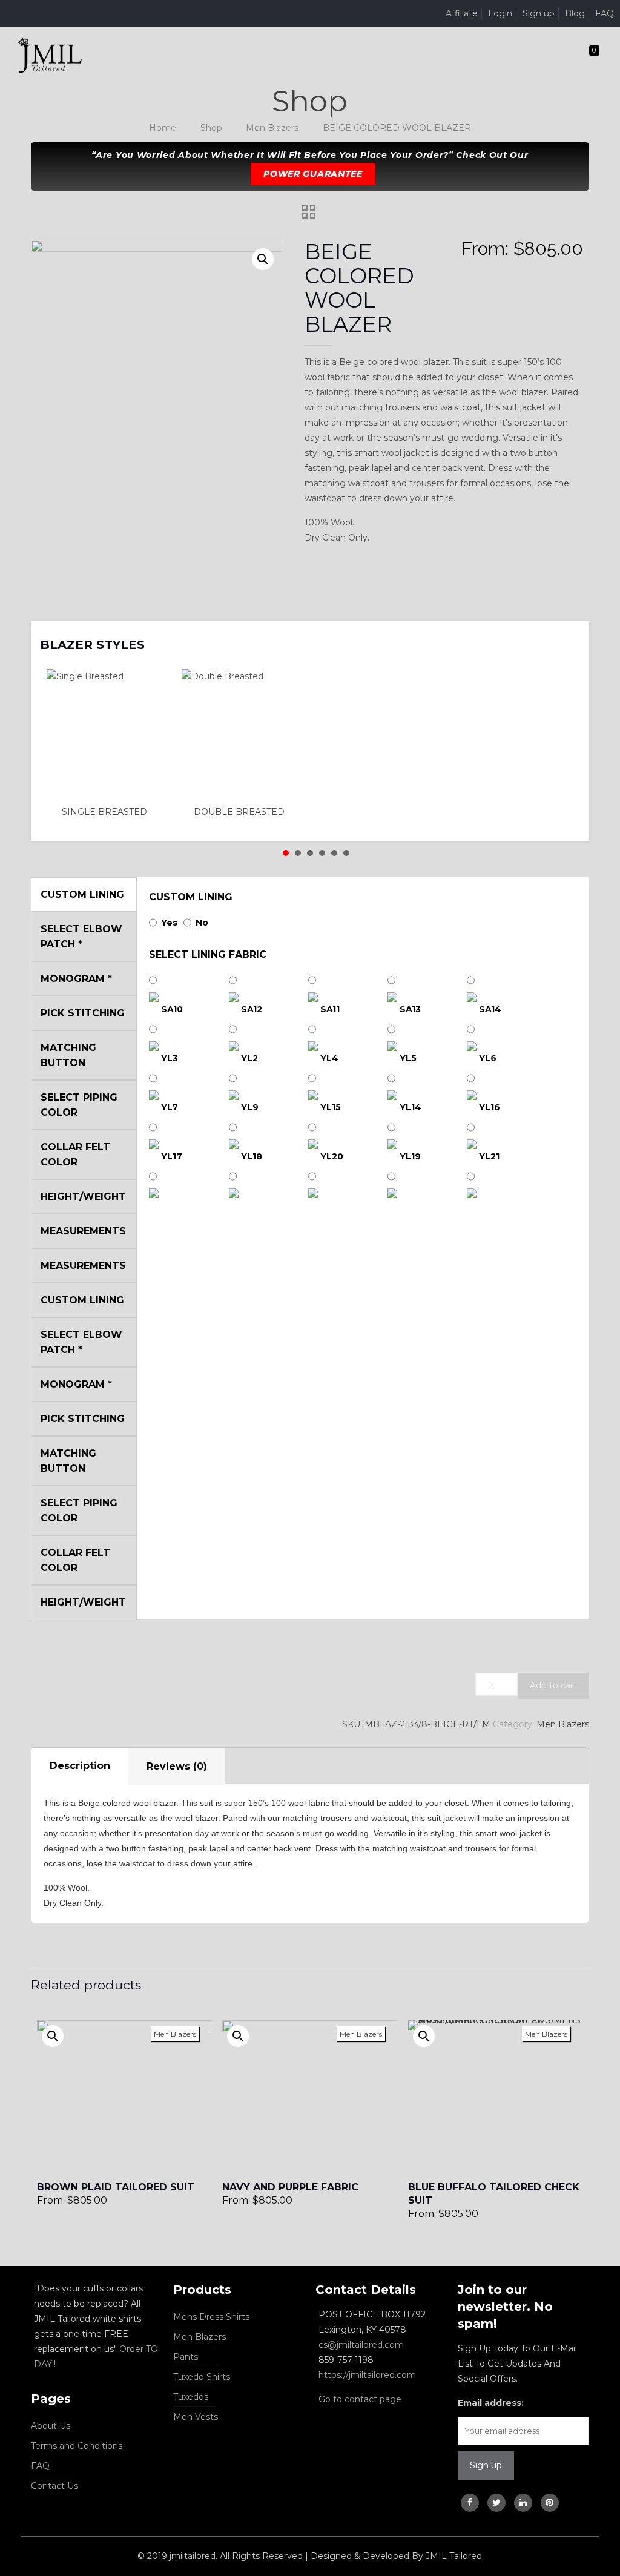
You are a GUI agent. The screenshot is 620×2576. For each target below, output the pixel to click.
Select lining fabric (208, 954)
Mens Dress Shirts (211, 2317)
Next (564, 637)
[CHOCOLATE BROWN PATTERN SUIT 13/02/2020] (609, 2528)
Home (163, 128)
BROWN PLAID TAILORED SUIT (116, 2187)
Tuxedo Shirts (202, 2377)
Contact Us (54, 2486)
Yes (169, 923)
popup (53, 2036)
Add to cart (553, 1685)
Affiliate (462, 13)
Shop (211, 128)
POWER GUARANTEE (313, 174)
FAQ (605, 13)
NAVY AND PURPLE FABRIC (290, 2187)
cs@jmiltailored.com (361, 2345)
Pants (186, 2357)
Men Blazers (272, 128)
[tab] (80, 1767)
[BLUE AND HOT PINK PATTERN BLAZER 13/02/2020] (11, 2528)
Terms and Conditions (77, 2446)
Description (80, 1766)
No (202, 923)
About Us (51, 2426)
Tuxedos (191, 2397)
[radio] (107, 744)
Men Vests (196, 2417)
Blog (575, 13)
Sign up (539, 13)
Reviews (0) (177, 1766)
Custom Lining (191, 897)
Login (500, 13)
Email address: (491, 2403)
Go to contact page (360, 2399)
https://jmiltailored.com (367, 2375)
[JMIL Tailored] (50, 54)
